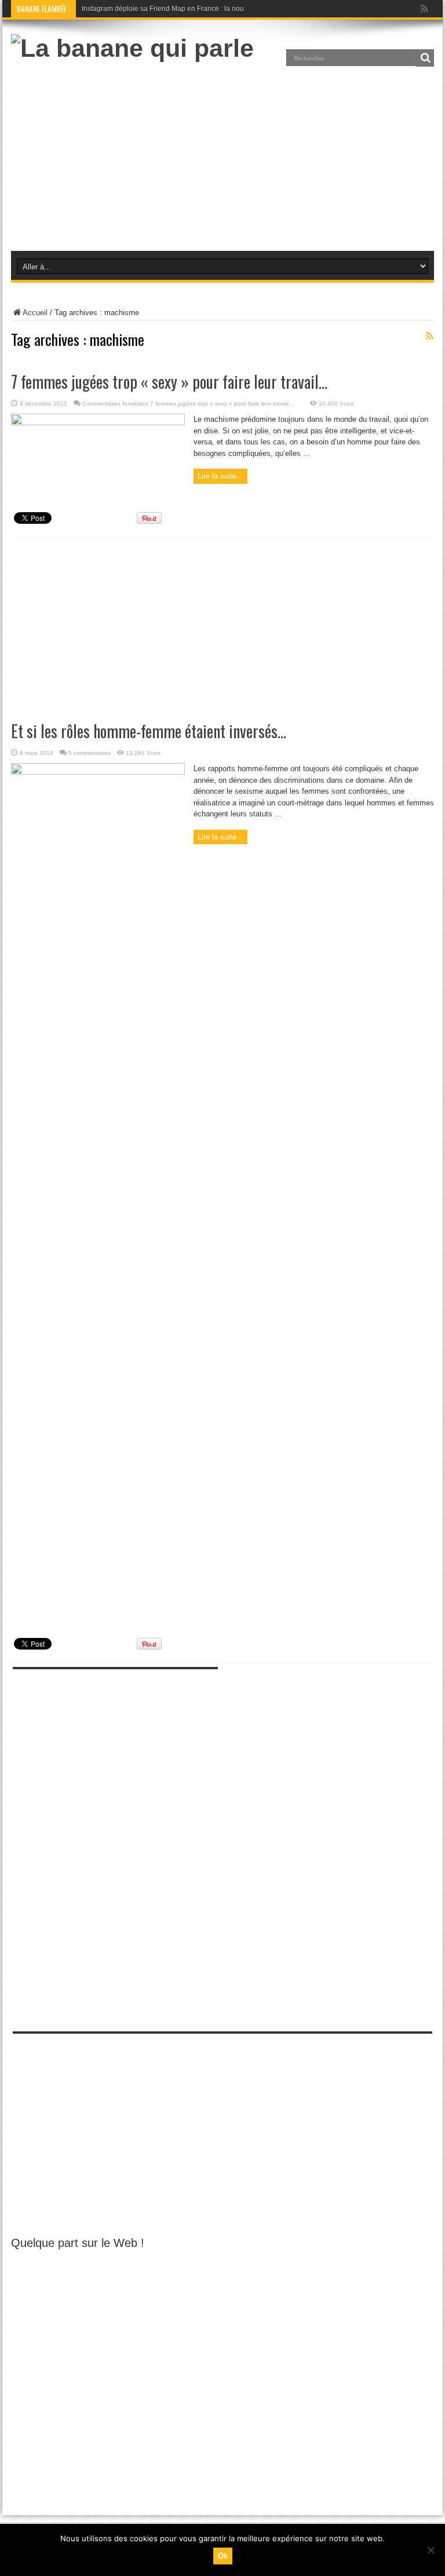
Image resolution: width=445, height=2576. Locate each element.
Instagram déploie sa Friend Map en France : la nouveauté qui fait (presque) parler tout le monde (234, 9)
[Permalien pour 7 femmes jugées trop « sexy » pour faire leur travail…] (98, 423)
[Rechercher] (425, 58)
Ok (223, 2556)
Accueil (35, 313)
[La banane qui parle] (132, 48)
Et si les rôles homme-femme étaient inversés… (149, 731)
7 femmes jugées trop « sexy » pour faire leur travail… (169, 382)
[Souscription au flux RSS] (429, 336)
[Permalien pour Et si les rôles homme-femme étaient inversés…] (98, 772)
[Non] (431, 2550)
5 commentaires (90, 753)
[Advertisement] (222, 155)
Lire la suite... (220, 476)
